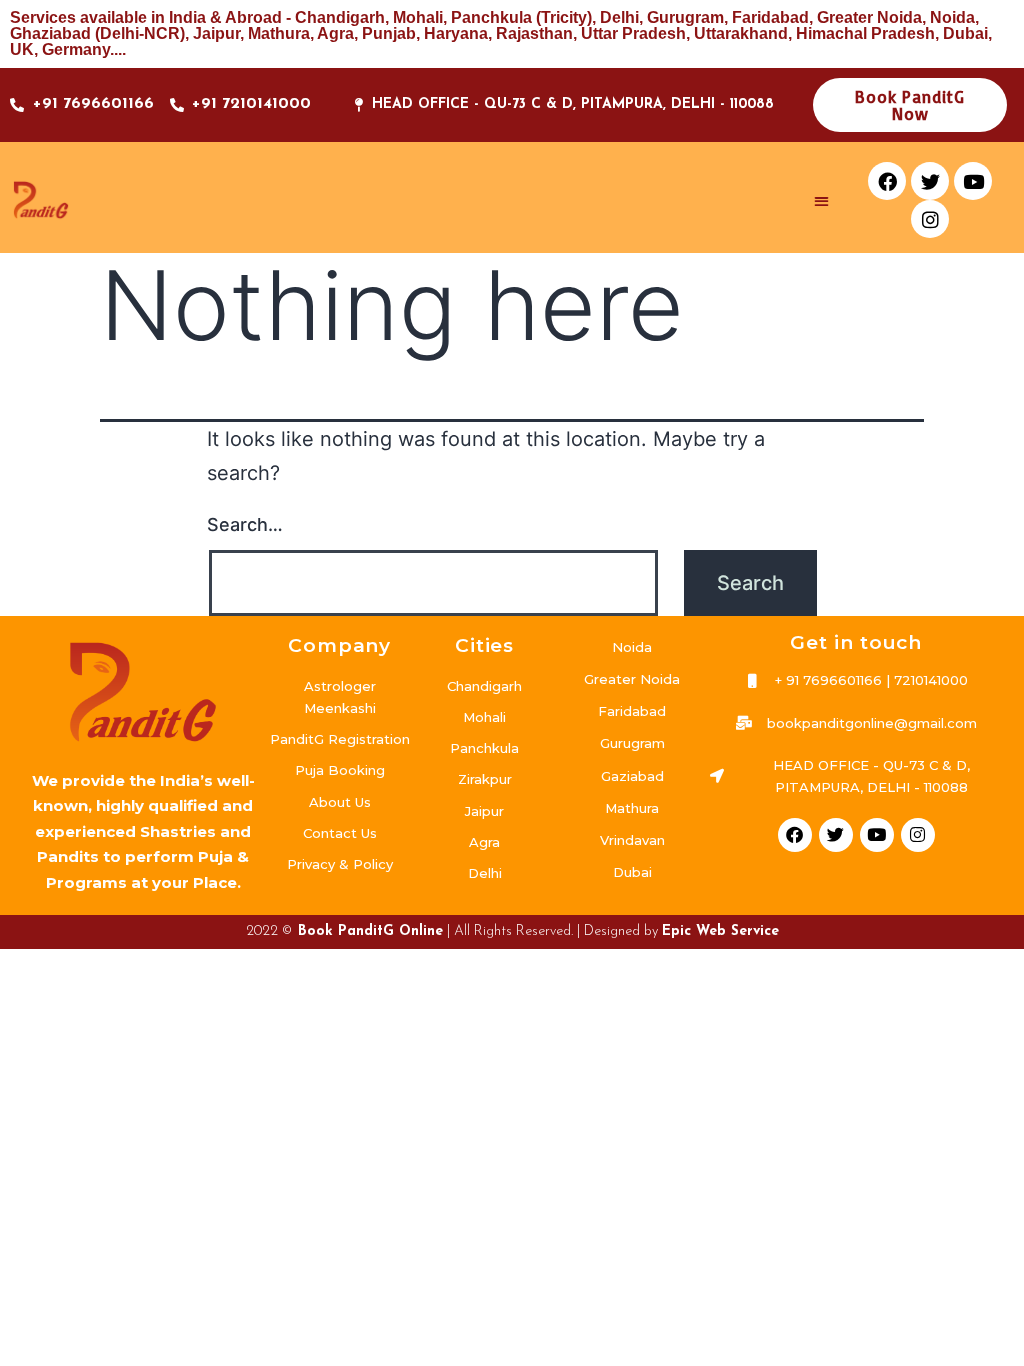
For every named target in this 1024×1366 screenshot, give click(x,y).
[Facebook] (887, 181)
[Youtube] (973, 181)
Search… (245, 524)
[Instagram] (930, 219)
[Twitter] (930, 181)
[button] (822, 200)
